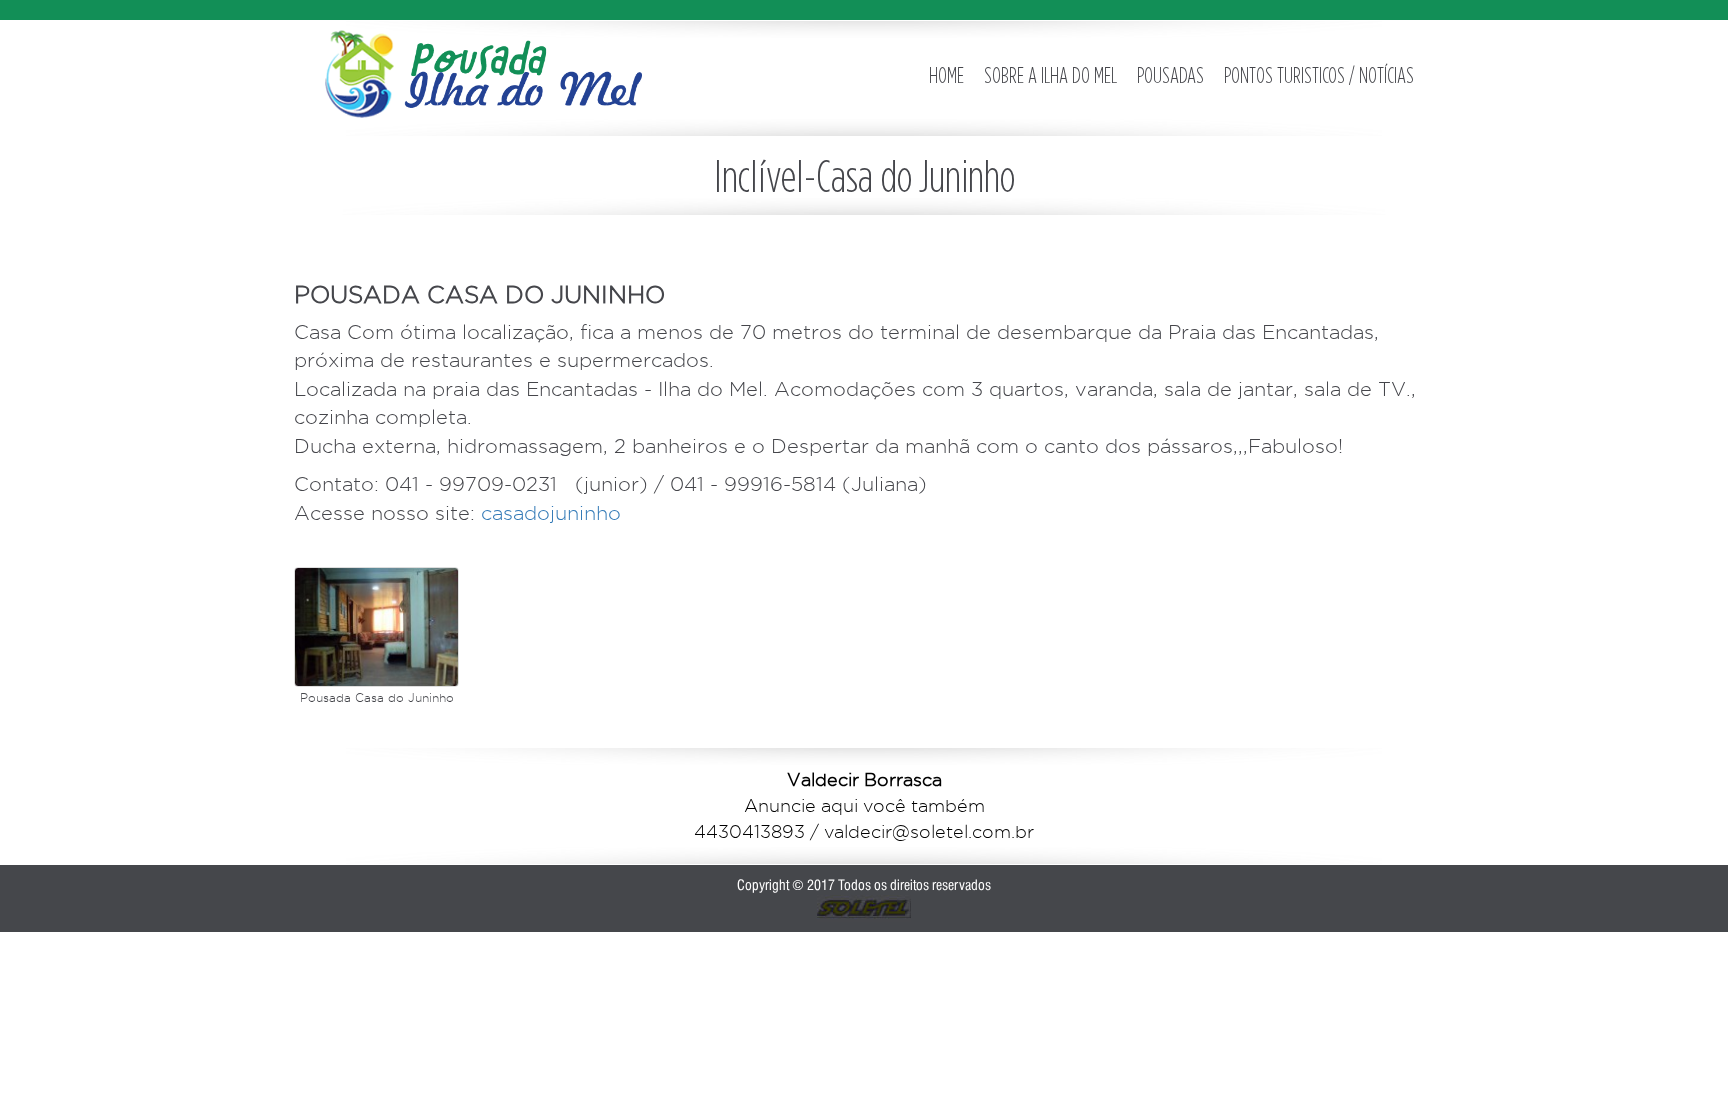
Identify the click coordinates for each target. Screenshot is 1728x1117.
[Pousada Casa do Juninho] (376, 627)
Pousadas (1170, 75)
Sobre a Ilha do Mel (1050, 75)
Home (946, 75)
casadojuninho (548, 513)
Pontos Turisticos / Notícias (1319, 75)
